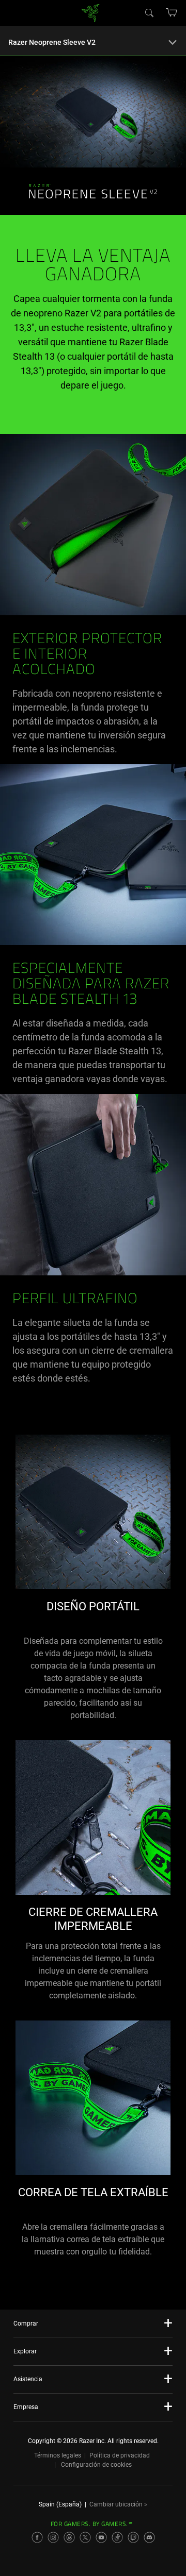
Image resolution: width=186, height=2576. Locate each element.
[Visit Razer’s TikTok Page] (117, 2537)
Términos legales (58, 2455)
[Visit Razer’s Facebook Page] (37, 2537)
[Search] (149, 12)
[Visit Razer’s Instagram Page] (53, 2537)
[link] (91, 12)
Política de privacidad (120, 2455)
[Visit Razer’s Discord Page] (149, 2537)
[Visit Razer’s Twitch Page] (133, 2537)
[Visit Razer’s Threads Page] (69, 2537)
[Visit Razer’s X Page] (85, 2537)
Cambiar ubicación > (118, 2504)
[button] (172, 12)
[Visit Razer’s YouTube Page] (101, 2537)
